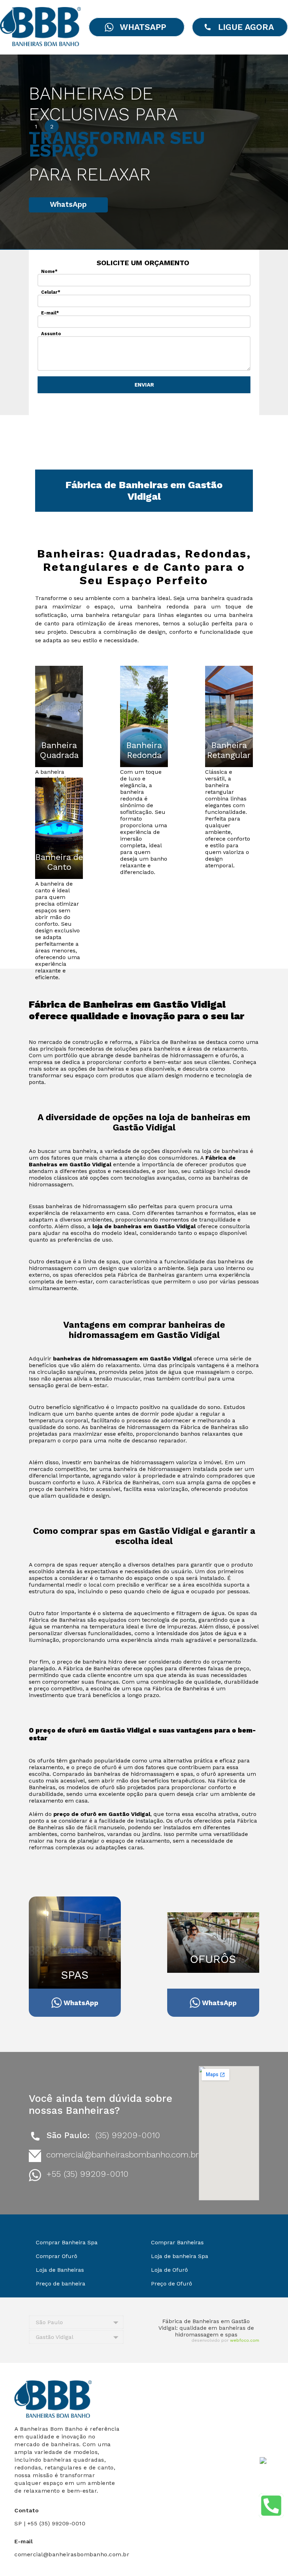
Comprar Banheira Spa (67, 2242)
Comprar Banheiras (177, 2242)
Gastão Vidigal (55, 2337)
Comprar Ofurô (57, 2256)
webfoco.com (245, 2340)
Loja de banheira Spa (180, 2256)
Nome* (49, 271)
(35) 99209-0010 (128, 2135)
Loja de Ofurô (169, 2270)
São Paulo (49, 2322)
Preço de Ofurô (172, 2284)
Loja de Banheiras (60, 2270)
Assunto (51, 334)
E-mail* (50, 313)
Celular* (51, 292)
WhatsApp (68, 204)
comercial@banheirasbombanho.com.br (123, 2155)
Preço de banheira (61, 2284)
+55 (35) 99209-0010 (87, 2174)
